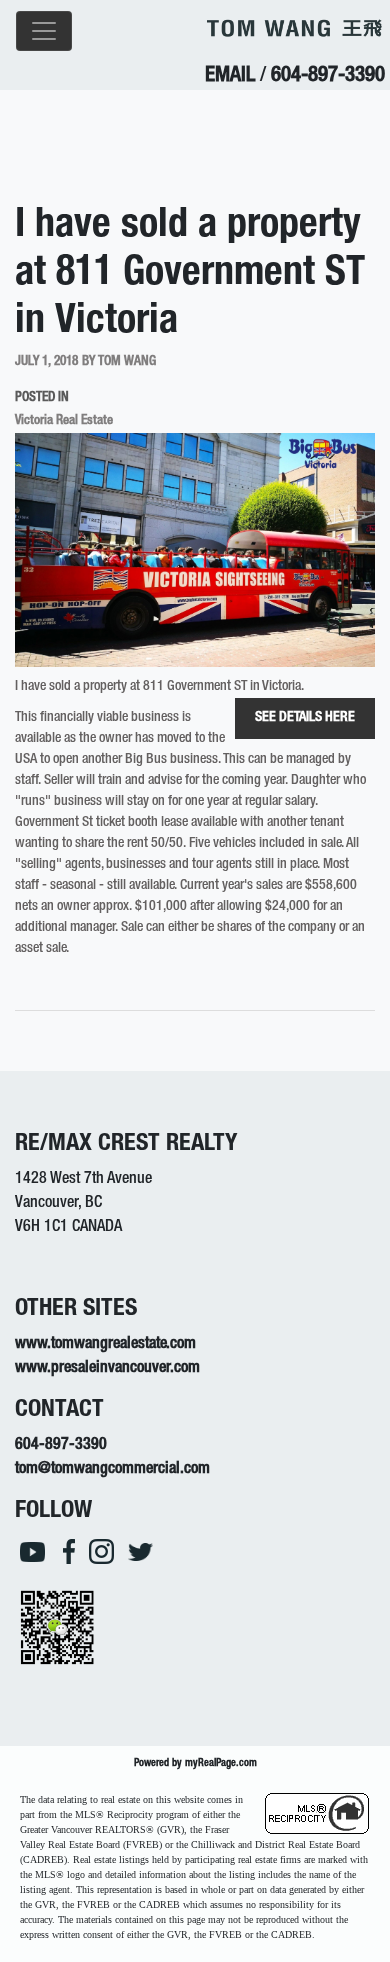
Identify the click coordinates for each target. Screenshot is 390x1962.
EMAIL (230, 76)
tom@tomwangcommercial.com (112, 1470)
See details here (305, 718)
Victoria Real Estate (64, 421)
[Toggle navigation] (44, 31)
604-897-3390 (328, 76)
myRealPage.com (221, 1763)
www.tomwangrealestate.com (105, 1345)
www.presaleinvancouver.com (107, 1369)
